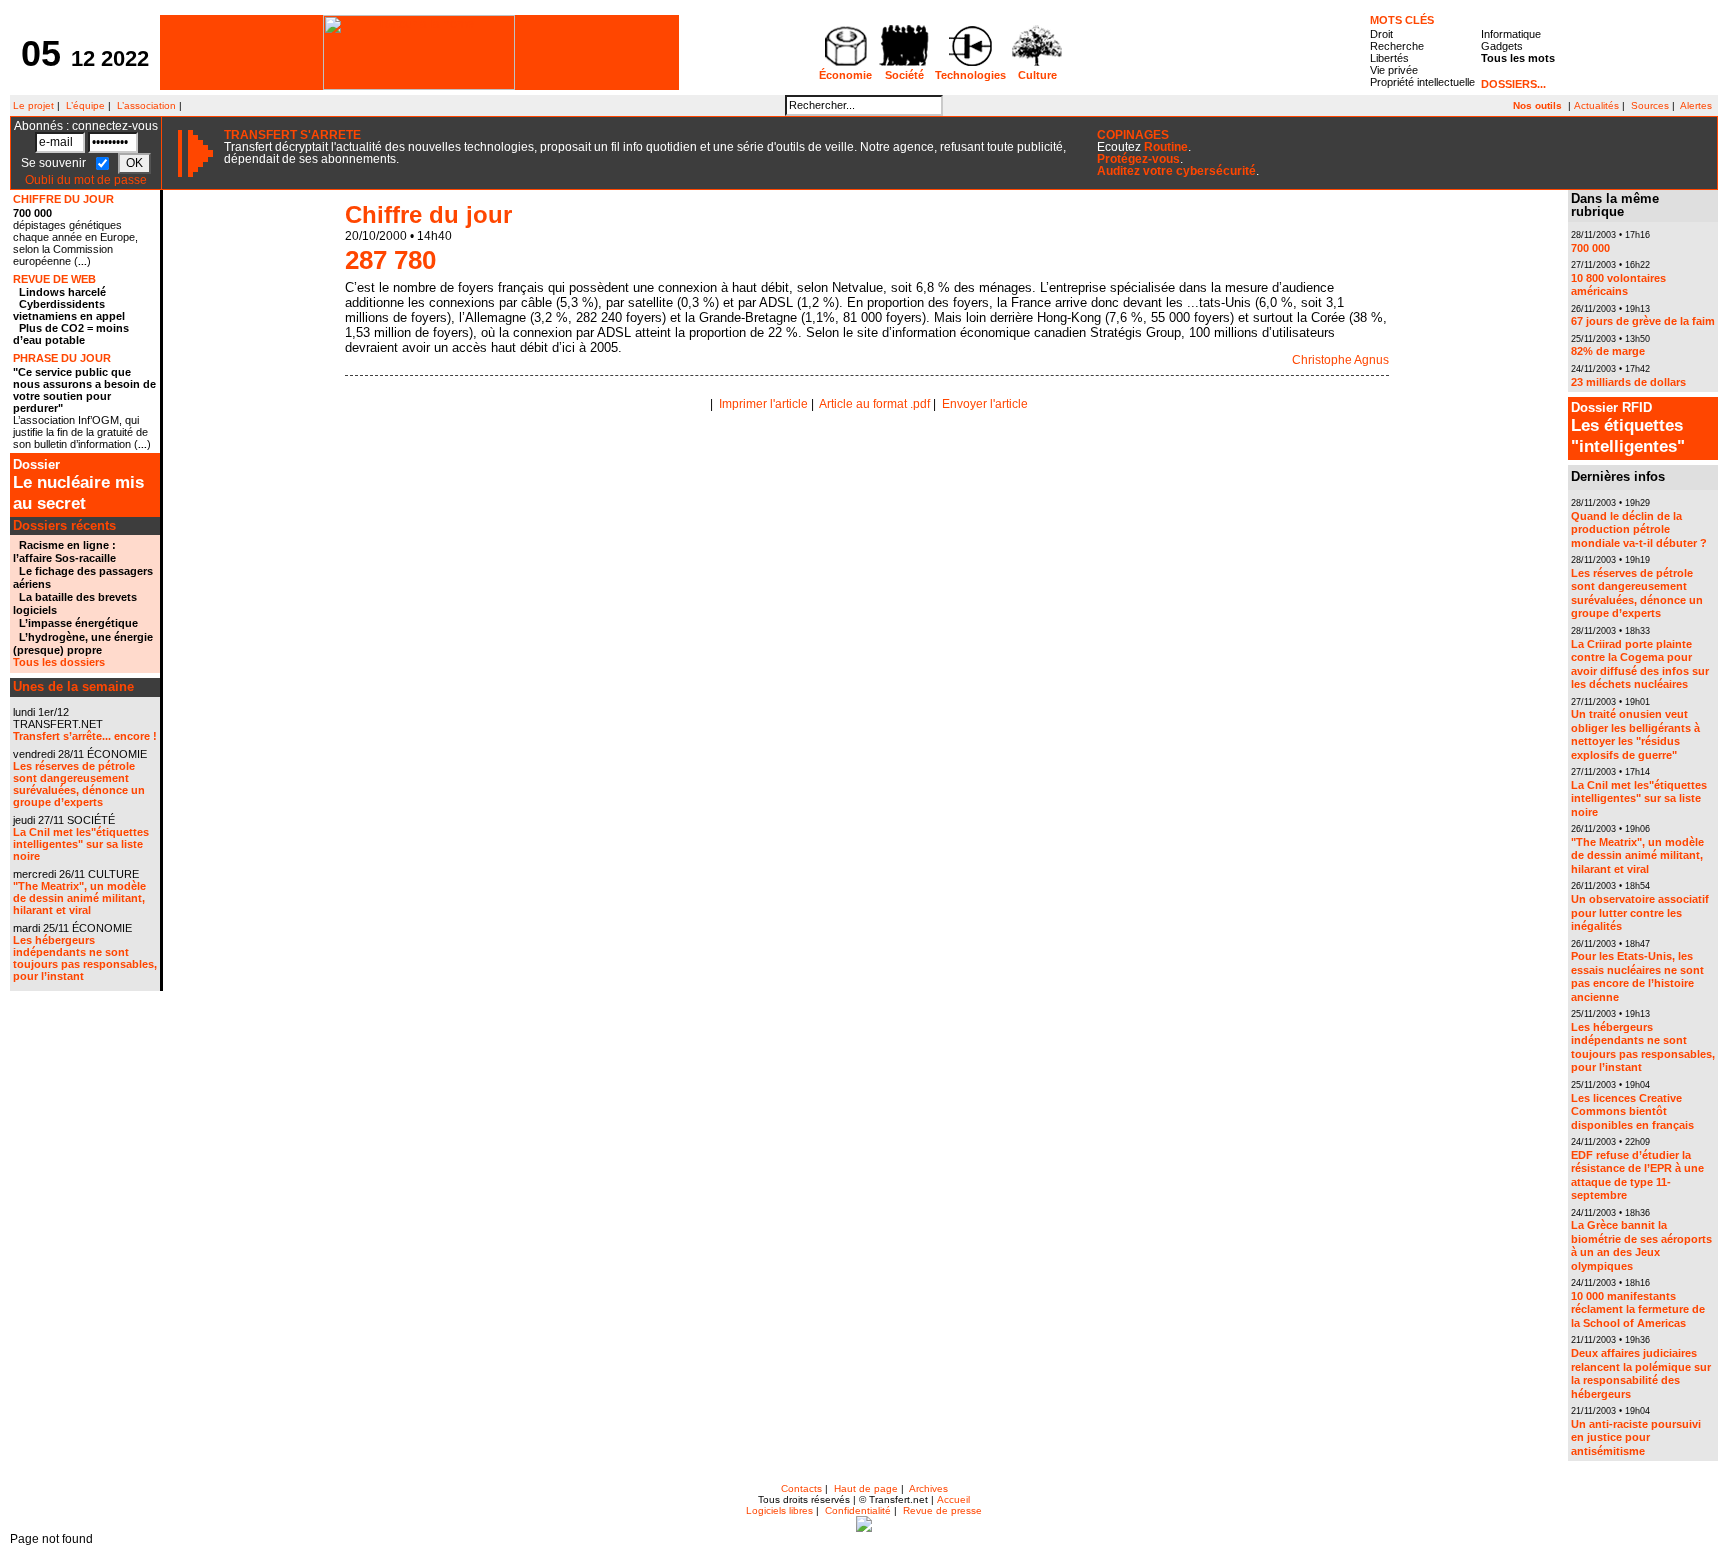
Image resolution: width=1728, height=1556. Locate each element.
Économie (845, 75)
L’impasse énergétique (78, 623)
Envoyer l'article (985, 404)
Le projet (32, 105)
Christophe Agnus (1340, 360)
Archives (928, 1488)
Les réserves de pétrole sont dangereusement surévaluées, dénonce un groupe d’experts (79, 784)
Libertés (1389, 58)
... (82, 261)
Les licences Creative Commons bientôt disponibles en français (1632, 1111)
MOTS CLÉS (1402, 20)
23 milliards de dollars (1628, 382)
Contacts (801, 1488)
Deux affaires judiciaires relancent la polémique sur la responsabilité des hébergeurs (1641, 1373)
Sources (1650, 105)
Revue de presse (942, 1510)
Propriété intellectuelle (1422, 82)
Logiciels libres (779, 1510)
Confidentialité (858, 1510)
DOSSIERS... (1513, 84)
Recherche (1397, 46)
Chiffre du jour (428, 214)
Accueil (953, 1499)
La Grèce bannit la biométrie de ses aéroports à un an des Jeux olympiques (1641, 1245)
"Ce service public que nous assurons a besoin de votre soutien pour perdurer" (84, 390)
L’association (146, 105)
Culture (1037, 75)
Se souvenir (55, 163)
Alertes (1696, 105)
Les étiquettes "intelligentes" (1628, 428)
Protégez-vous (1138, 159)
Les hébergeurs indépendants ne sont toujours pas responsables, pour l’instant (85, 958)
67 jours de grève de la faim (1643, 321)
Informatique (1511, 34)
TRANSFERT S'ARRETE (292, 135)
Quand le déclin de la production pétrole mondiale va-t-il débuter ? (1639, 529)
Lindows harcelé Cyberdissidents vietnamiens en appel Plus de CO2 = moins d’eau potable (71, 316)
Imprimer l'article (763, 404)
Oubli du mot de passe (86, 180)
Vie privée (1394, 70)
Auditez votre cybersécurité (1176, 171)
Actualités (1596, 105)
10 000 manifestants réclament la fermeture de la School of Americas (1638, 1309)
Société (904, 75)
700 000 (32, 213)
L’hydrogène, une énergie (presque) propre (83, 643)
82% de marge (1608, 351)
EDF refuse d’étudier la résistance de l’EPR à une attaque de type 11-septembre (1637, 1175)
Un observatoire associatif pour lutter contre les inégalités (1640, 912)
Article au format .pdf (874, 404)
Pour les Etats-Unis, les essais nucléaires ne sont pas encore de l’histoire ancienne (1637, 976)
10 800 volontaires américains (1618, 285)
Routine (1166, 147)
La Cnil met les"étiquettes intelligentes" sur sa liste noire (81, 844)
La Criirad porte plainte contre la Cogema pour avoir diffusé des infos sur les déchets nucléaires (1640, 664)
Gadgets (1502, 46)
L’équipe (85, 105)
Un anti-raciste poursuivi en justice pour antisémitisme (1636, 1437)
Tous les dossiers (59, 662)
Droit (1381, 34)
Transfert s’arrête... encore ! (85, 736)
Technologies (970, 75)
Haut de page (866, 1488)
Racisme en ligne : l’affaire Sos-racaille (64, 551)
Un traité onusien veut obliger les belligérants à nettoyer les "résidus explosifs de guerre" (1635, 734)
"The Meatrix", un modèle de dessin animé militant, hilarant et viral (79, 898)
